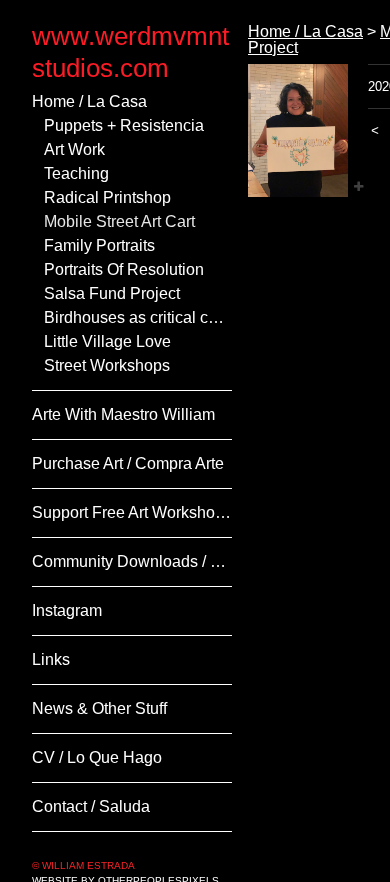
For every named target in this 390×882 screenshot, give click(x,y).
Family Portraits (99, 245)
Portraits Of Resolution (124, 269)
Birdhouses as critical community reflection (138, 317)
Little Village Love (107, 341)
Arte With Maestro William (123, 414)
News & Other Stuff (99, 708)
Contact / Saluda (91, 806)
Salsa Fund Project (112, 293)
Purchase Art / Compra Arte (128, 463)
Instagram (67, 610)
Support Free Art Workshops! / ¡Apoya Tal (132, 512)
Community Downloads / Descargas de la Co (132, 561)
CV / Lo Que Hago (97, 757)
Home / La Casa (89, 101)
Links (51, 659)
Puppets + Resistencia (124, 125)
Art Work (74, 149)
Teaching (76, 173)
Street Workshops (107, 365)
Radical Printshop (107, 197)
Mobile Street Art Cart (119, 221)
